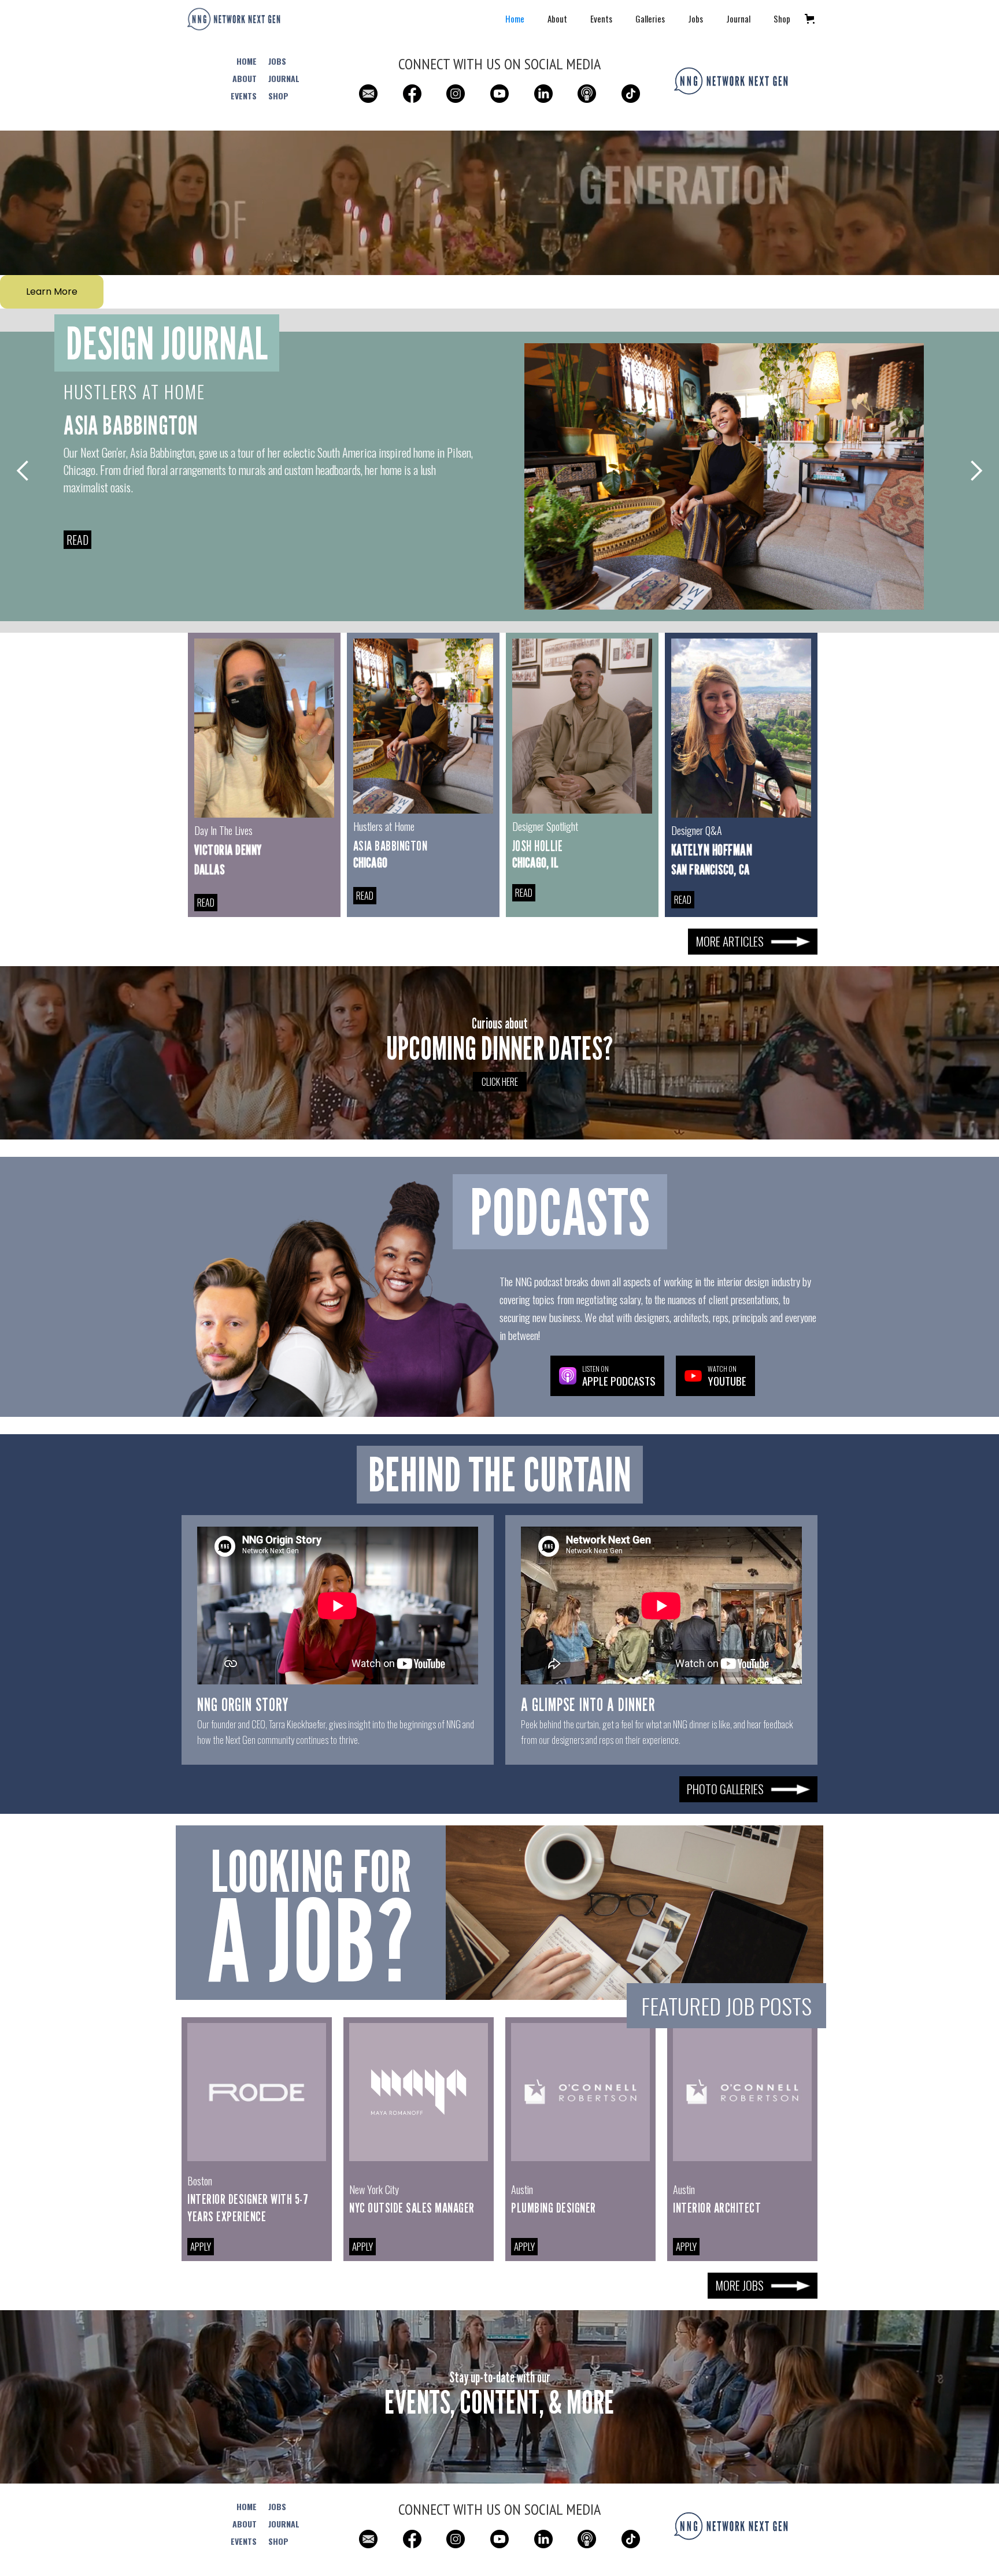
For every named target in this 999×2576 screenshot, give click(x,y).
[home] (234, 19)
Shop (782, 18)
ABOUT (245, 79)
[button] (810, 19)
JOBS (277, 61)
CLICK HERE (500, 1082)
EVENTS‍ (244, 96)
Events (601, 18)
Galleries (650, 18)
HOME (247, 61)
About (557, 18)
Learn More (52, 292)
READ (77, 540)
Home (515, 18)
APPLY (201, 2246)
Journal (738, 18)
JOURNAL (284, 79)
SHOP (278, 96)
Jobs (695, 18)
